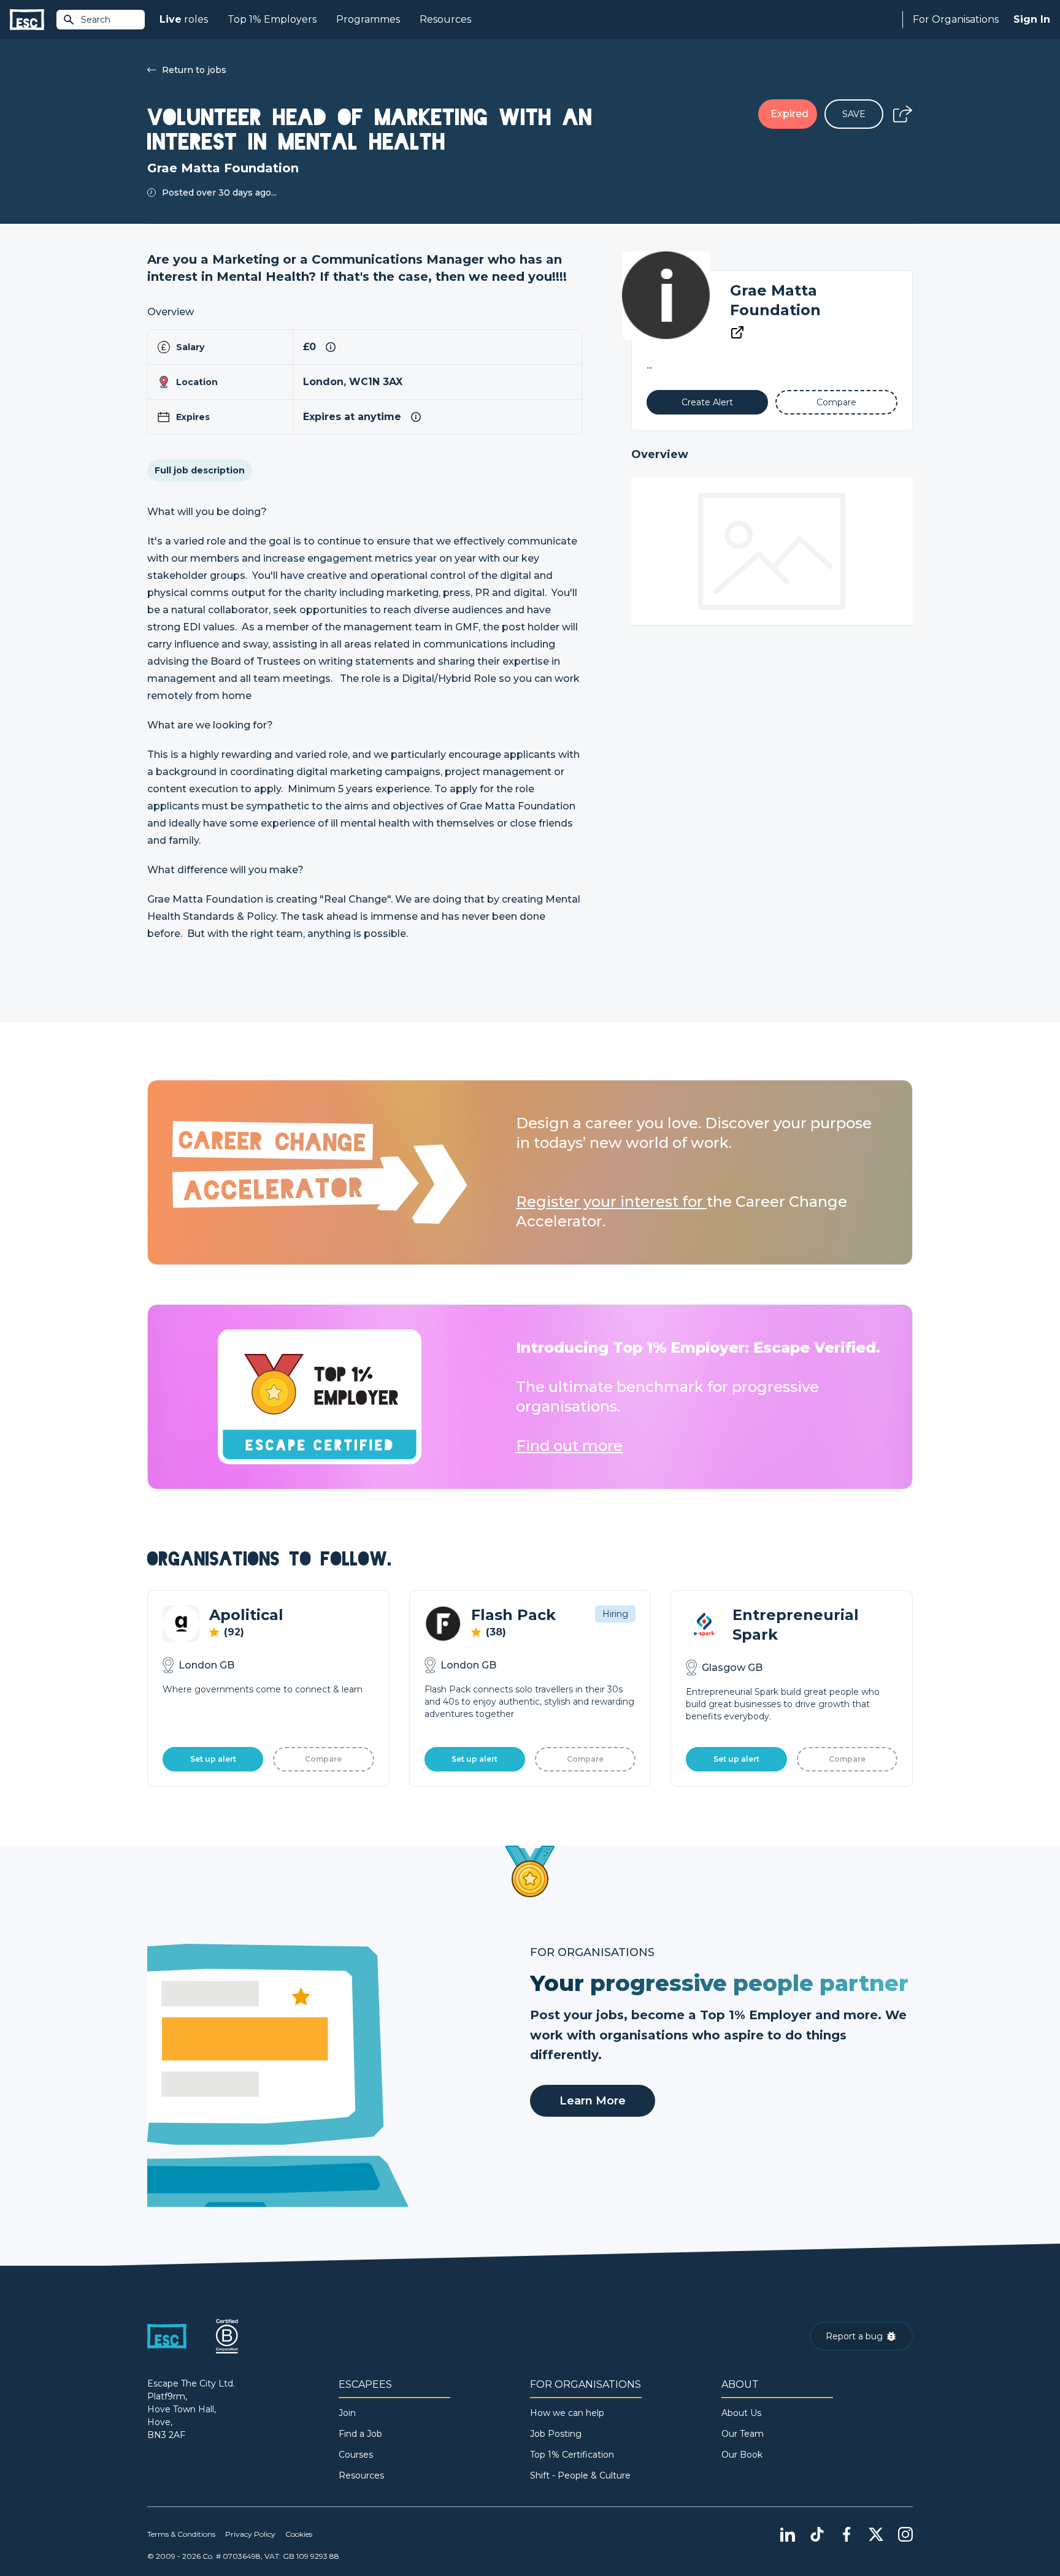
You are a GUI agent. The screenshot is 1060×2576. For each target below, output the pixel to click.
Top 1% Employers (272, 19)
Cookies (299, 2534)
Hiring (615, 1614)
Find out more (569, 1446)
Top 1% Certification (572, 2455)
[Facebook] (847, 2534)
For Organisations (956, 19)
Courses (356, 2455)
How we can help (567, 2413)
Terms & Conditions (181, 2534)
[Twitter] (876, 2534)
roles (184, 19)
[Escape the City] (27, 20)
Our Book (742, 2455)
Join (347, 2413)
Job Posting (556, 2434)
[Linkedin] (788, 2534)
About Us (741, 2413)
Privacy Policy (250, 2534)
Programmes (368, 19)
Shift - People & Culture (580, 2475)
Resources (445, 19)
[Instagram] (905, 2534)
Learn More (593, 2101)
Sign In (1032, 19)
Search (96, 20)
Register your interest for (611, 1202)
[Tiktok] (817, 2534)
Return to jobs (194, 70)
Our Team (743, 2434)
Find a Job (360, 2434)
